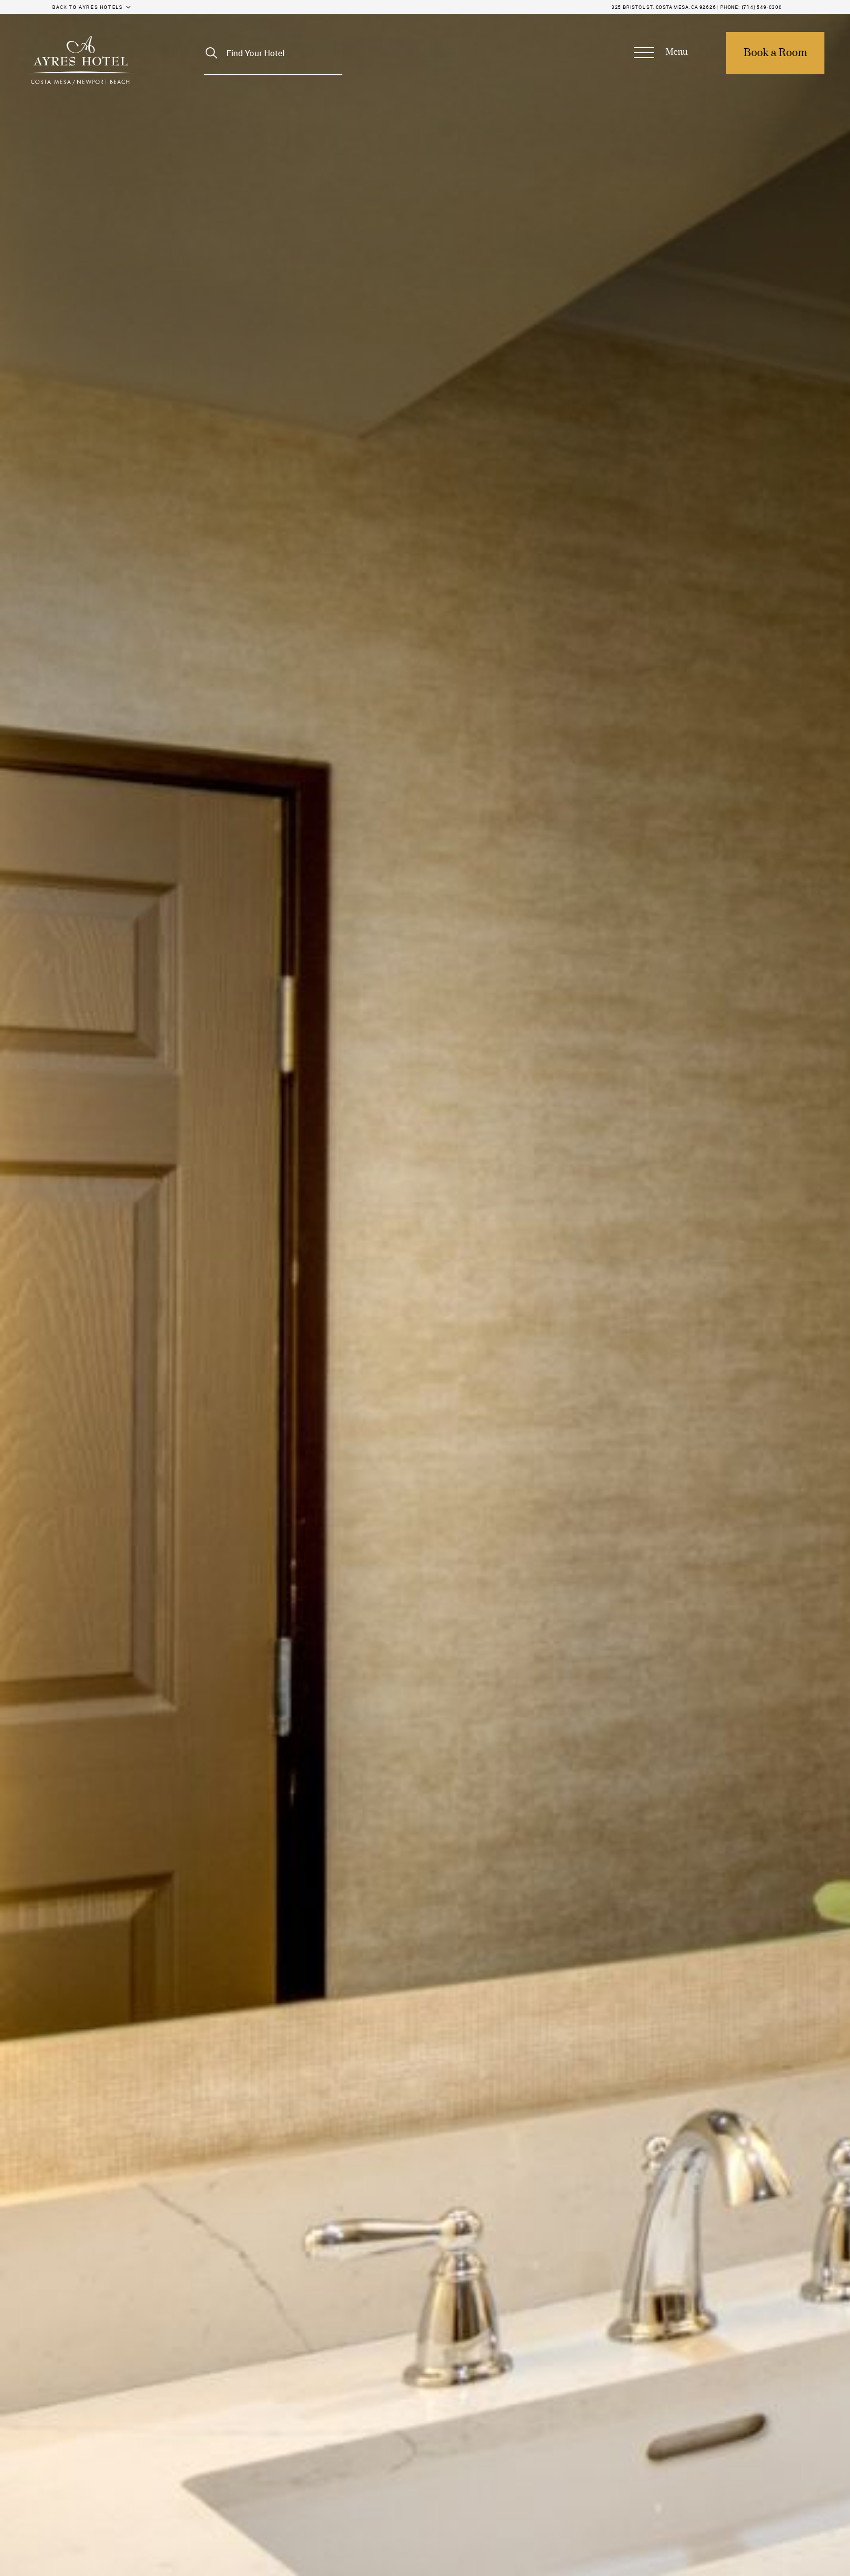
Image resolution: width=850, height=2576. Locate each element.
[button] (661, 53)
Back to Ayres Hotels (87, 7)
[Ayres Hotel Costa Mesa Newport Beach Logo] (81, 60)
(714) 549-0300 (762, 7)
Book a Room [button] (775, 53)
